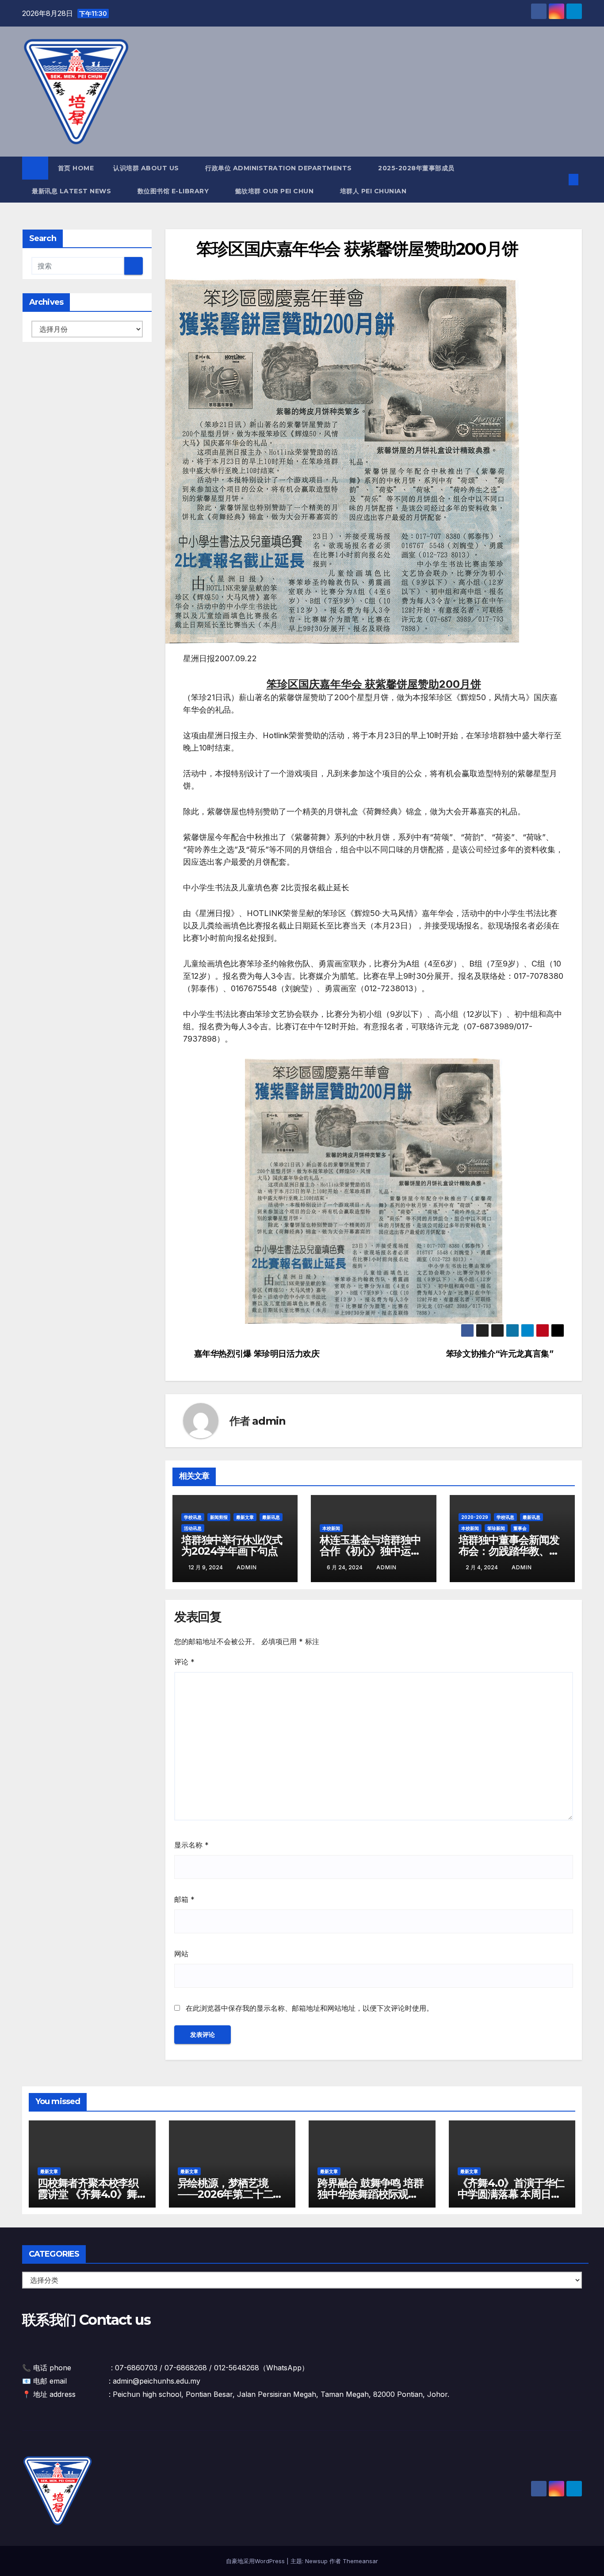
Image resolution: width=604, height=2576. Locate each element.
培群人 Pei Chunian (374, 191)
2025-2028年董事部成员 (416, 168)
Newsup (316, 2561)
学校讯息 (193, 1517)
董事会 (520, 1528)
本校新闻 (331, 1528)
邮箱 (184, 1899)
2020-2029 (475, 1517)
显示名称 (191, 1845)
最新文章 (245, 1517)
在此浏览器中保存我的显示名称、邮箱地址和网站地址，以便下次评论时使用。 (310, 2008)
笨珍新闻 (496, 1528)
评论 (184, 1662)
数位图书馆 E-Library (174, 191)
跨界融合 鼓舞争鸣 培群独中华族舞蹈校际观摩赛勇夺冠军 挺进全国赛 (371, 2194)
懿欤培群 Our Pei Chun (275, 191)
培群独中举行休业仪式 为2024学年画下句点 (232, 1545)
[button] (559, 180)
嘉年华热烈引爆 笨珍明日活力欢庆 (257, 1354)
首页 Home (76, 168)
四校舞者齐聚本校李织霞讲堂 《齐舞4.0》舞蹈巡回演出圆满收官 (88, 2194)
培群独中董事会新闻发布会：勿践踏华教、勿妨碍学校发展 (509, 1551)
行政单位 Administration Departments (279, 168)
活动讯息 (193, 1528)
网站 (181, 1954)
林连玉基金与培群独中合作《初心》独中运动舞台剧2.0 (370, 1551)
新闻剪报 (219, 1517)
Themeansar (360, 2561)
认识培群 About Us (147, 168)
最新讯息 (271, 1517)
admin (269, 1421)
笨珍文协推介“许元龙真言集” (500, 1354)
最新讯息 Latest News (73, 191)
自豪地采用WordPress (256, 2561)
